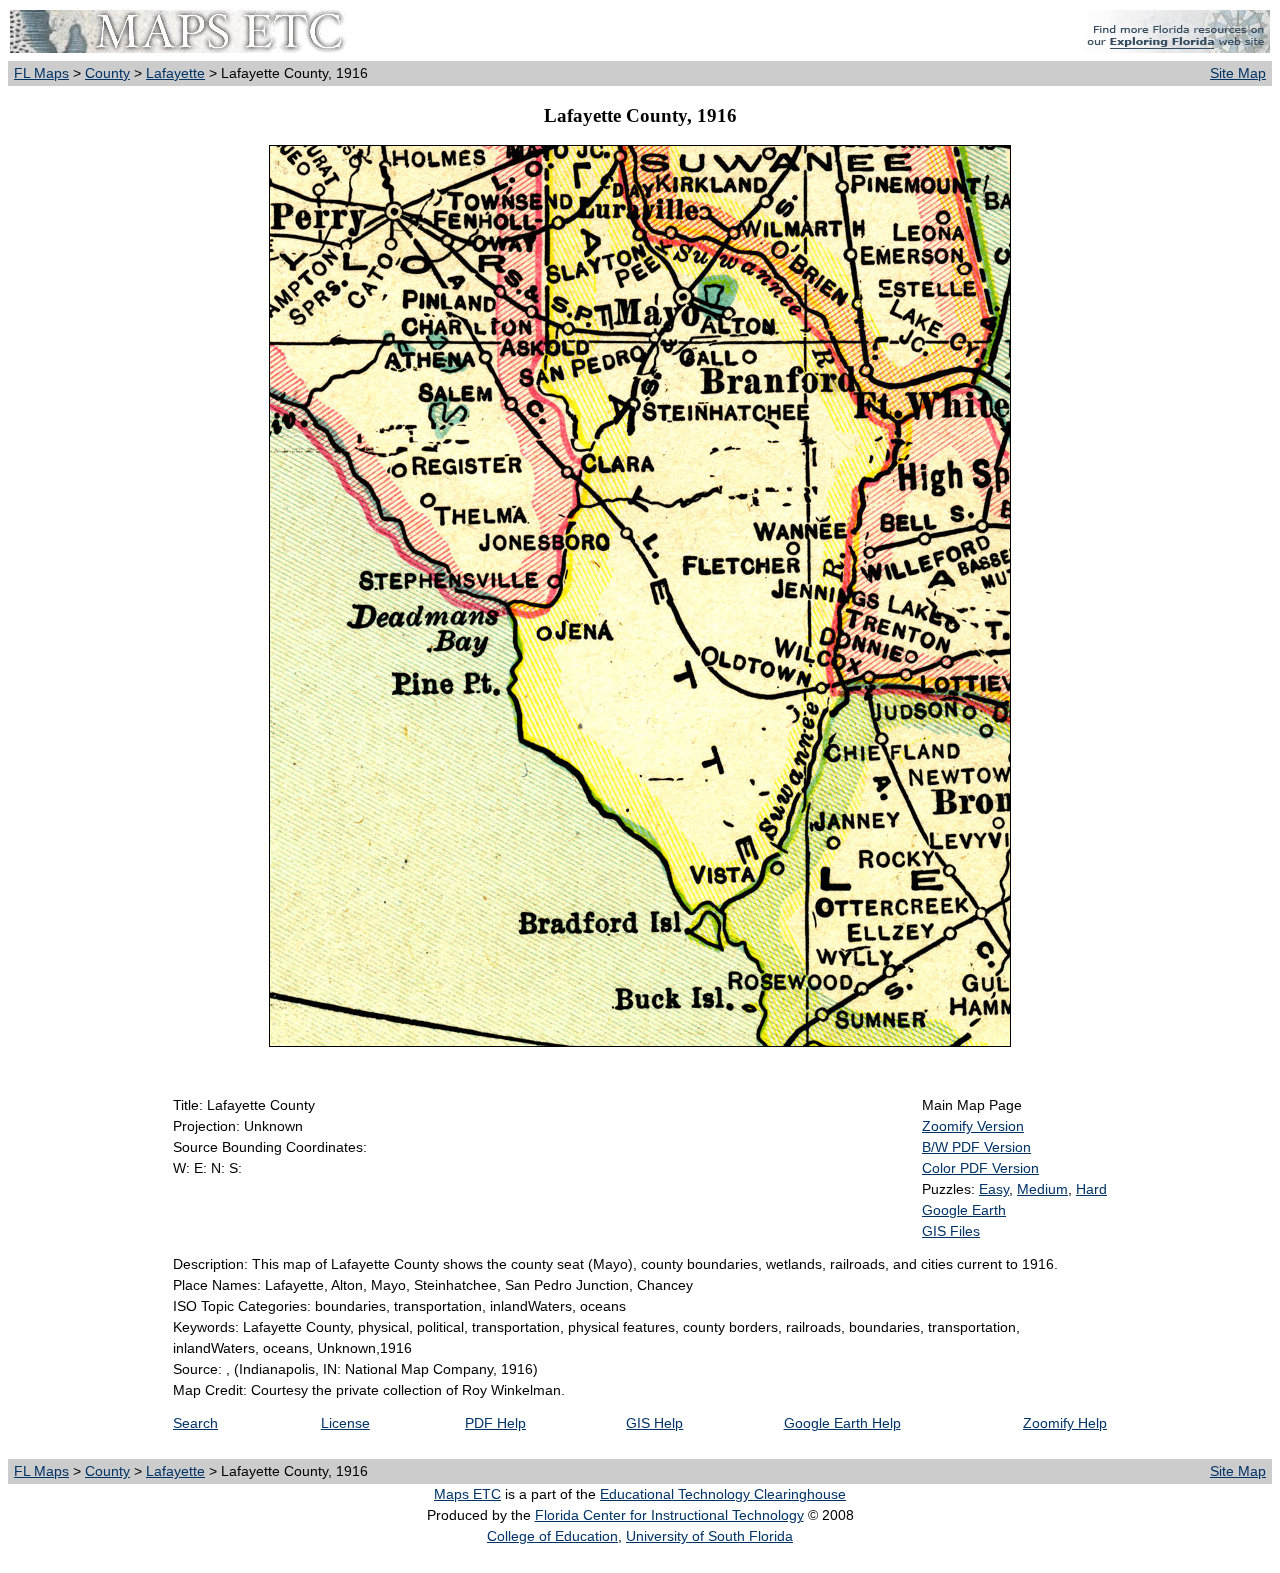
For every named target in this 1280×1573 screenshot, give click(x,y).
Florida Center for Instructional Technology (669, 1515)
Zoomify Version (973, 1126)
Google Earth (964, 1210)
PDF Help (495, 1423)
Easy (994, 1189)
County (107, 73)
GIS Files (951, 1231)
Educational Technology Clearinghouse (723, 1494)
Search (195, 1423)
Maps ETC (467, 1494)
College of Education (552, 1536)
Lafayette (175, 73)
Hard (1091, 1189)
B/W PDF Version (976, 1147)
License (345, 1423)
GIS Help (654, 1423)
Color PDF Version (980, 1168)
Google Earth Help (842, 1423)
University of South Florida (709, 1536)
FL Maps (41, 73)
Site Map (1238, 73)
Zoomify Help (1065, 1423)
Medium (1042, 1189)
